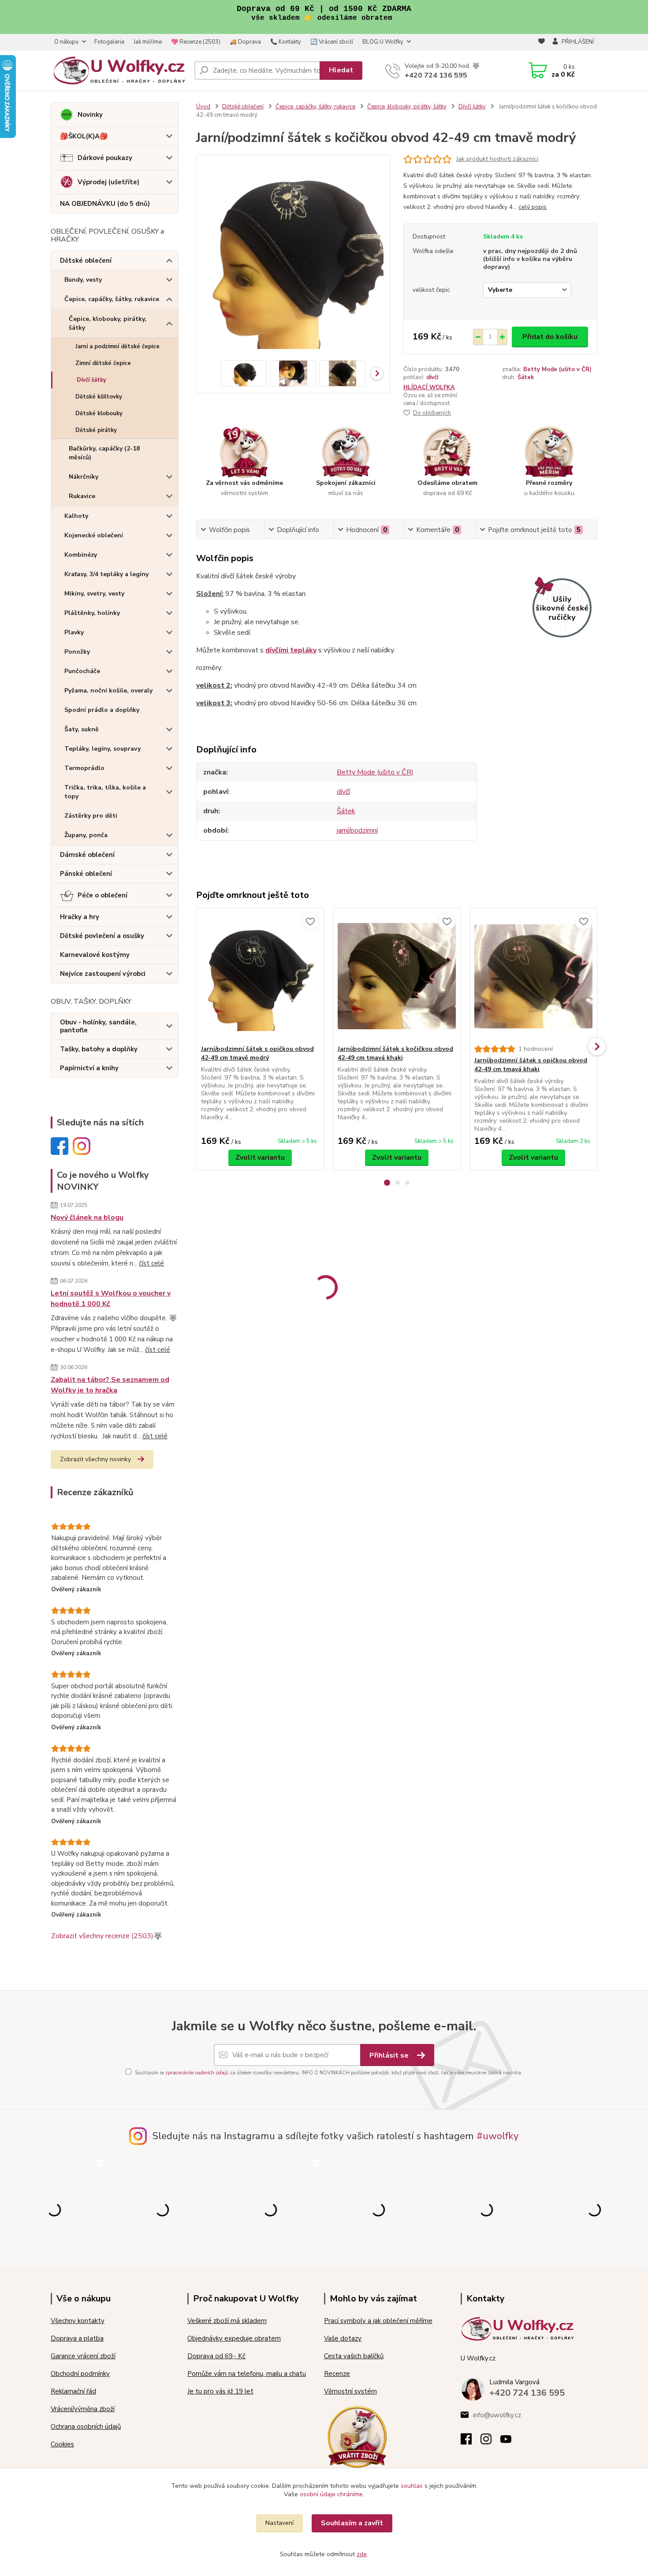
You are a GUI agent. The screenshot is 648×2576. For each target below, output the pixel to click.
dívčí (432, 377)
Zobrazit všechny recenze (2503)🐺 (107, 1936)
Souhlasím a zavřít (352, 2523)
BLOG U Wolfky (383, 42)
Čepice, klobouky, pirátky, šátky (108, 323)
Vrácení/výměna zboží (83, 2409)
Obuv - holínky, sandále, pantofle (98, 1026)
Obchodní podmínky (80, 2374)
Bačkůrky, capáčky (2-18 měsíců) (104, 453)
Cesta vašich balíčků (354, 2356)
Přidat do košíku (550, 337)
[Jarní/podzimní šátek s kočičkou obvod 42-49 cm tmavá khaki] (397, 976)
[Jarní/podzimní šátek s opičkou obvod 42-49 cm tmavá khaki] (533, 976)
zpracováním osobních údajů (197, 2073)
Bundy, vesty (83, 280)
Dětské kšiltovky (99, 397)
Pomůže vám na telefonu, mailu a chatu (247, 2374)
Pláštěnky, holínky (92, 613)
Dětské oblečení (86, 261)
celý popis (533, 207)
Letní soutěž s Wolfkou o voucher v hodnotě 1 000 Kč (111, 1299)
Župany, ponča (86, 835)
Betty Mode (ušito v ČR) (557, 369)
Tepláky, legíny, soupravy (102, 749)
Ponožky (77, 652)
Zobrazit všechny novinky (95, 1459)
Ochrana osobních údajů (86, 2427)
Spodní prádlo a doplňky (102, 710)
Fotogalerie (109, 42)
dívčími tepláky (291, 650)
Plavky (74, 632)
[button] (387, 1183)
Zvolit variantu (260, 1158)
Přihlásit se (390, 2055)
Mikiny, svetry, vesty (94, 594)
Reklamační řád (73, 2391)
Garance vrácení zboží (83, 2356)
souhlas (412, 2486)
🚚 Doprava (245, 42)
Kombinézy (81, 555)
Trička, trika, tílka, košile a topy (105, 792)
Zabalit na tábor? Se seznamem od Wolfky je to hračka (110, 1385)
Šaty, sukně (82, 729)
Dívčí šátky (91, 380)
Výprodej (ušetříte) (108, 182)
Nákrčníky (84, 477)
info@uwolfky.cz (497, 2415)
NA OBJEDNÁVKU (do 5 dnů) (105, 204)
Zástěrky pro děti (91, 816)
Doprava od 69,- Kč (216, 2356)
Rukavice (82, 496)
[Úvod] (119, 71)
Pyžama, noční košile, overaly (108, 691)
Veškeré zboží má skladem (227, 2321)
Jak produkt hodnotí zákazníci (497, 159)
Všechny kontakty (78, 2321)
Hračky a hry (80, 917)
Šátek (526, 377)
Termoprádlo (84, 768)
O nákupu (66, 42)
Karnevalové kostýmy (95, 955)
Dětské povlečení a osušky (102, 936)
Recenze (337, 2374)
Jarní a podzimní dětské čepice (117, 346)
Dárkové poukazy (105, 158)
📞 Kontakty (286, 42)
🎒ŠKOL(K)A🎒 (84, 136)
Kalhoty (76, 516)
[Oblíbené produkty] (542, 42)
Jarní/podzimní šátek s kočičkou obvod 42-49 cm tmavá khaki (395, 1053)
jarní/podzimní (357, 830)
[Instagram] (490, 2442)
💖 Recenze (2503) (196, 42)
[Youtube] (510, 2442)
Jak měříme (148, 42)
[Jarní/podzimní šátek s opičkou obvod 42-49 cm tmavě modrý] (260, 976)
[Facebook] (471, 2442)
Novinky (90, 115)
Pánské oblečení (86, 874)
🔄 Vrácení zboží (332, 42)
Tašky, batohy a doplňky (99, 1049)
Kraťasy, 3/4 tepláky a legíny (106, 574)
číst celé (151, 1263)
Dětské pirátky (96, 430)
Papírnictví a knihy (89, 1068)
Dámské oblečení (87, 855)
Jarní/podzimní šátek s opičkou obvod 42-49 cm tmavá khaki (531, 1065)
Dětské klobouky (99, 413)
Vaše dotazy (343, 2338)
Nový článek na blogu (87, 1217)
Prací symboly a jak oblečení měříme (378, 2321)
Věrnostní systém (350, 2391)
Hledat (341, 70)
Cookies (62, 2444)
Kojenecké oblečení (94, 535)
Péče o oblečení (102, 895)
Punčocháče (82, 671)
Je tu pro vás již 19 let (220, 2391)
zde (362, 2554)
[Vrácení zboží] (357, 2436)
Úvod (203, 107)
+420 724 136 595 (436, 75)
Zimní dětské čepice (103, 363)
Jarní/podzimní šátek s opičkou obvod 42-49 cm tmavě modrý (257, 1053)
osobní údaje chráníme (331, 2494)
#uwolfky (498, 2136)
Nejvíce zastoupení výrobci (103, 974)
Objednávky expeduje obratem (234, 2338)
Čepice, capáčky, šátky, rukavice (112, 299)
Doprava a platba (77, 2338)
